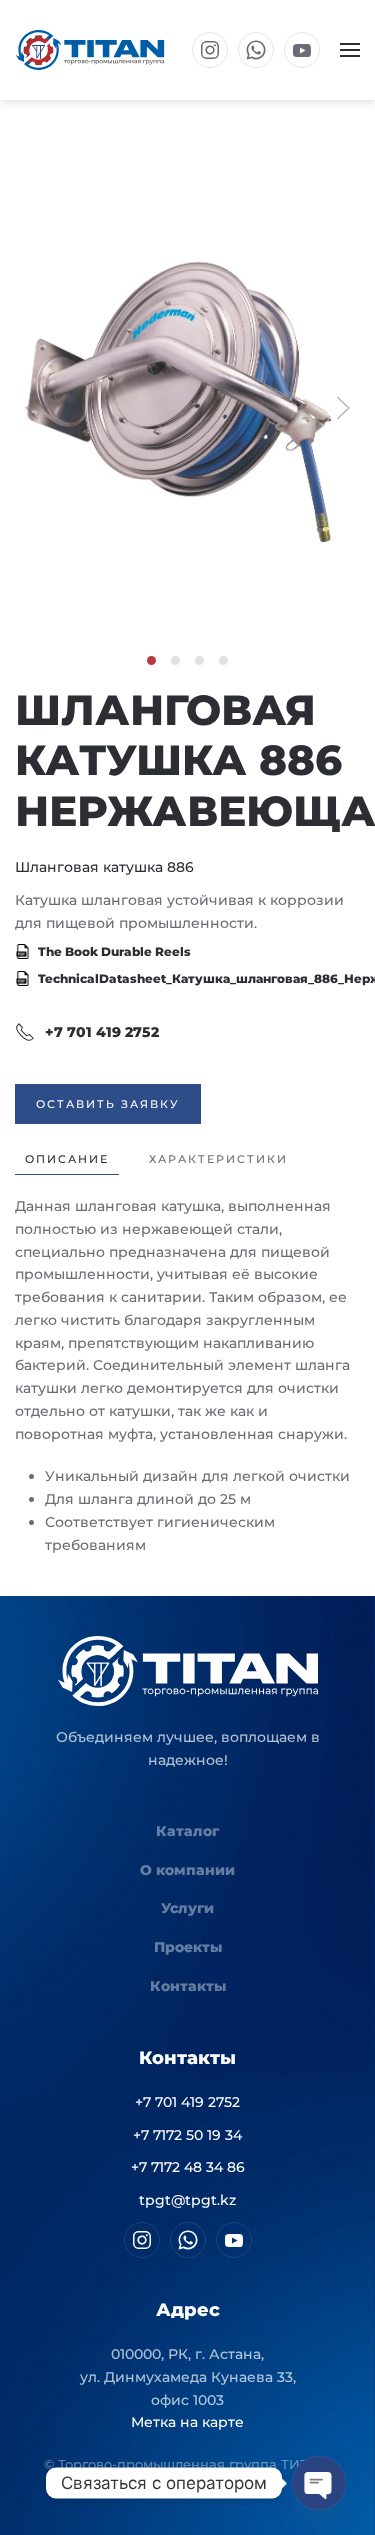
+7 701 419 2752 (102, 1032)
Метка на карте (187, 2422)
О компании (187, 1870)
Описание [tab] (67, 1159)
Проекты (188, 1947)
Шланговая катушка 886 (104, 867)
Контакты (188, 1986)
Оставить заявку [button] (108, 1104)
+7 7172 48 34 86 (188, 2167)
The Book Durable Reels (113, 951)
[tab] (151, 660)
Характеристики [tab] (218, 1159)
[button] (350, 50)
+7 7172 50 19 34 (187, 2135)
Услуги (187, 1908)
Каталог (187, 1831)
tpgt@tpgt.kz (187, 2200)
